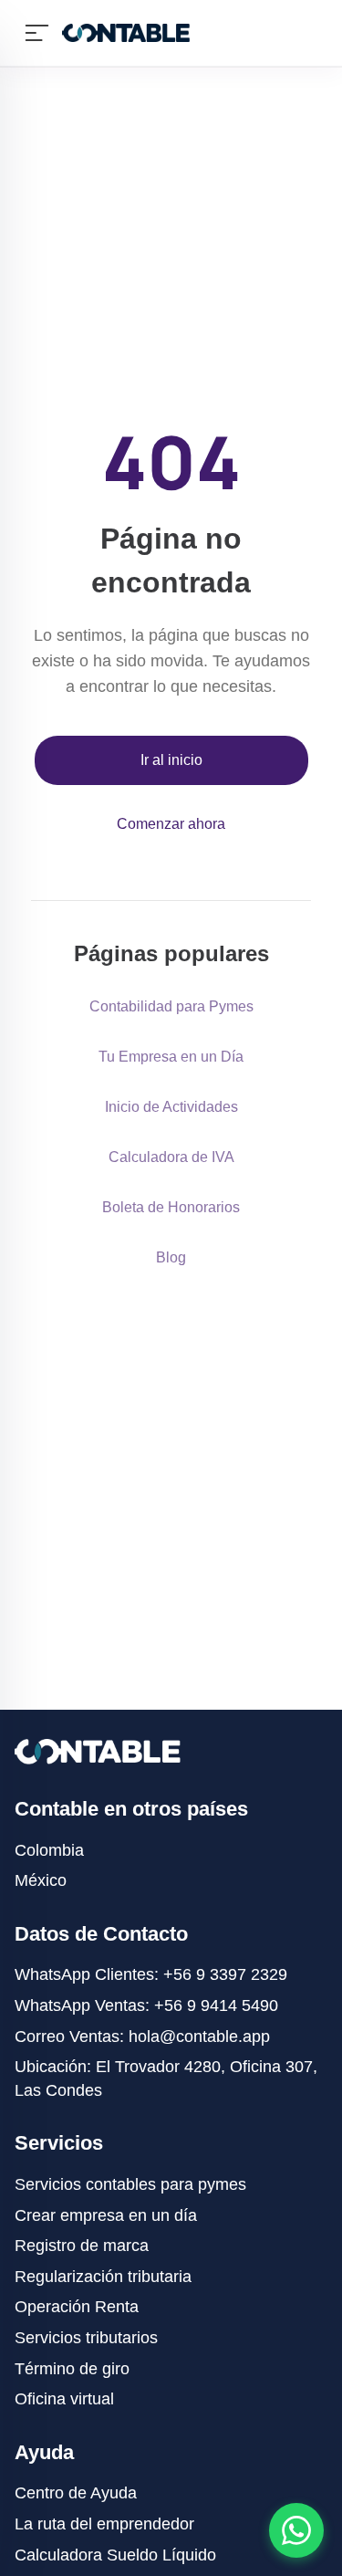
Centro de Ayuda (76, 2493)
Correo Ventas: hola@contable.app (142, 2037)
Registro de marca (82, 2246)
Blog (171, 1257)
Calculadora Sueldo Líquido (115, 2555)
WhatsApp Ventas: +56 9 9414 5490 (146, 2005)
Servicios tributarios (86, 2338)
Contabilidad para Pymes (171, 1006)
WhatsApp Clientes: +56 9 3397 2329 (151, 1974)
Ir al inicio (171, 760)
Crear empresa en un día (106, 2215)
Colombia (49, 1850)
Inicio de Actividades (171, 1107)
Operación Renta (77, 2307)
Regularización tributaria (103, 2277)
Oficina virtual (64, 2399)
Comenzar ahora (171, 824)
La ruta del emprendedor (104, 2524)
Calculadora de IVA (171, 1157)
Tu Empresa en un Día (171, 1057)
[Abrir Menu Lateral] (36, 33)
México (41, 1880)
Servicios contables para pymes (130, 2184)
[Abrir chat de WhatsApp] (296, 2530)
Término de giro (72, 2369)
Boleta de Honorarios (171, 1207)
